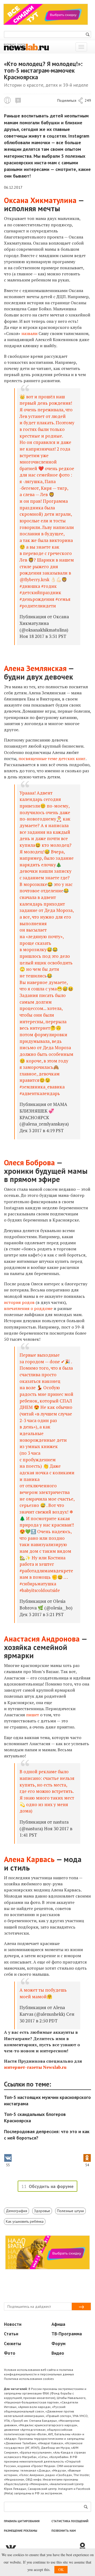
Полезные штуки (70, 2211)
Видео (58, 2353)
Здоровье (42, 2211)
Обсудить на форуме (51, 2186)
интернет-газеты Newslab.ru (35, 2067)
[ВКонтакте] (41, 2547)
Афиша (58, 2324)
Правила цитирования (22, 2521)
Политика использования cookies (29, 2379)
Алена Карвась (29, 1859)
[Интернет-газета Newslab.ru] (26, 47)
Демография (16, 2211)
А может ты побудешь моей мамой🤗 (43, 1993)
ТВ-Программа (67, 2334)
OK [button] (61, 2570)
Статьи (11, 2334)
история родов (19, 1302)
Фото (10, 2353)
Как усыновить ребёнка (25, 2221)
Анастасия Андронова (42, 1639)
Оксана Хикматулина (40, 200)
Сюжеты (13, 2344)
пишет (33, 1715)
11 (18, 100)
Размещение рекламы (21, 2531)
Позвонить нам (64, 2531)
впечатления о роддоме (28, 1308)
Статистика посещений (70, 2521)
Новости (13, 2324)
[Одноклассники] (84, 2547)
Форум (58, 2344)
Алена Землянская (35, 668)
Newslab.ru (7, 100)
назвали (29, 333)
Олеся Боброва (29, 1162)
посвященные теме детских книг (52, 758)
